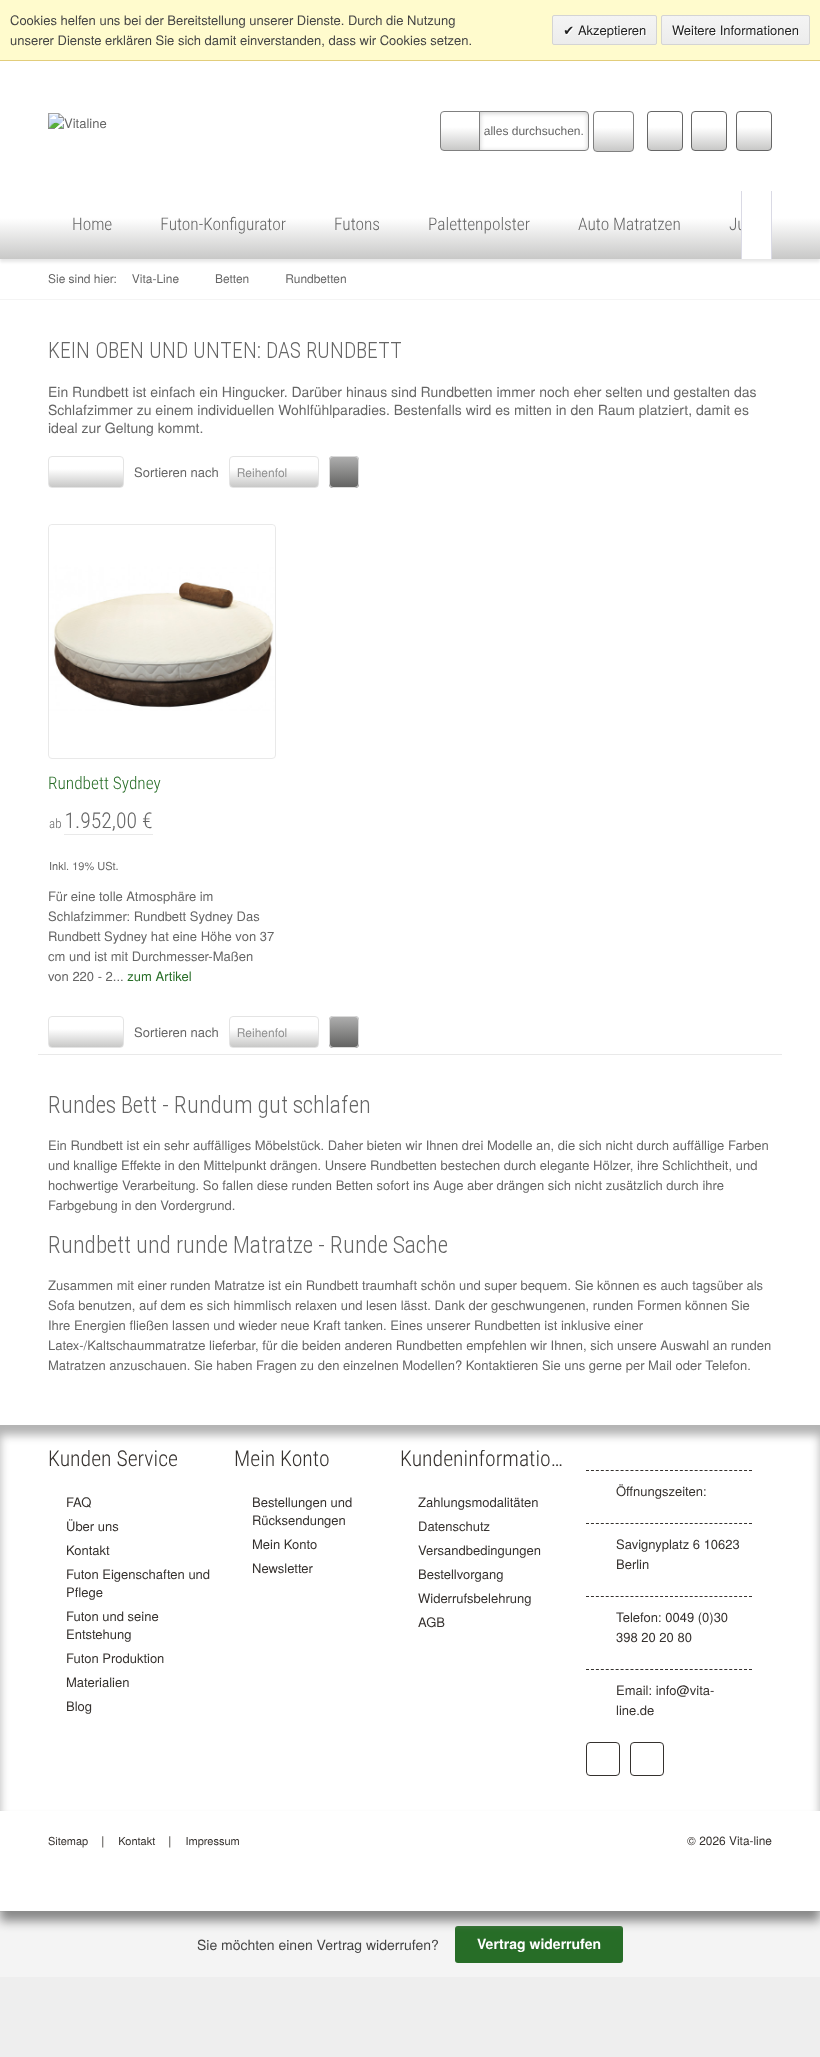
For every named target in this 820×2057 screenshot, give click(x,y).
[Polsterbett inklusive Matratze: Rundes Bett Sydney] (162, 638)
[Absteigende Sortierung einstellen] (344, 472)
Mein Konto (284, 1543)
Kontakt (88, 1549)
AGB (431, 1621)
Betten (232, 278)
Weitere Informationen (735, 29)
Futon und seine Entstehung (112, 1624)
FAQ (78, 1501)
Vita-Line (155, 278)
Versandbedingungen (479, 1549)
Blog (79, 1705)
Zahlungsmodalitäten (478, 1501)
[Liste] (104, 472)
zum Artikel (159, 975)
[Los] (613, 129)
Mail (660, 1364)
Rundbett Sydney (104, 784)
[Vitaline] (77, 120)
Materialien (97, 1681)
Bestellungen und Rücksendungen (302, 1510)
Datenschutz (454, 1525)
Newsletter (282, 1567)
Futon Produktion (115, 1657)
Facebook (603, 1759)
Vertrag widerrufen (539, 1944)
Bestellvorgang (460, 1573)
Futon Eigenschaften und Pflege (138, 1582)
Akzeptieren (610, 29)
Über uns (92, 1525)
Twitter (647, 1759)
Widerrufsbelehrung (474, 1597)
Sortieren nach (176, 471)
